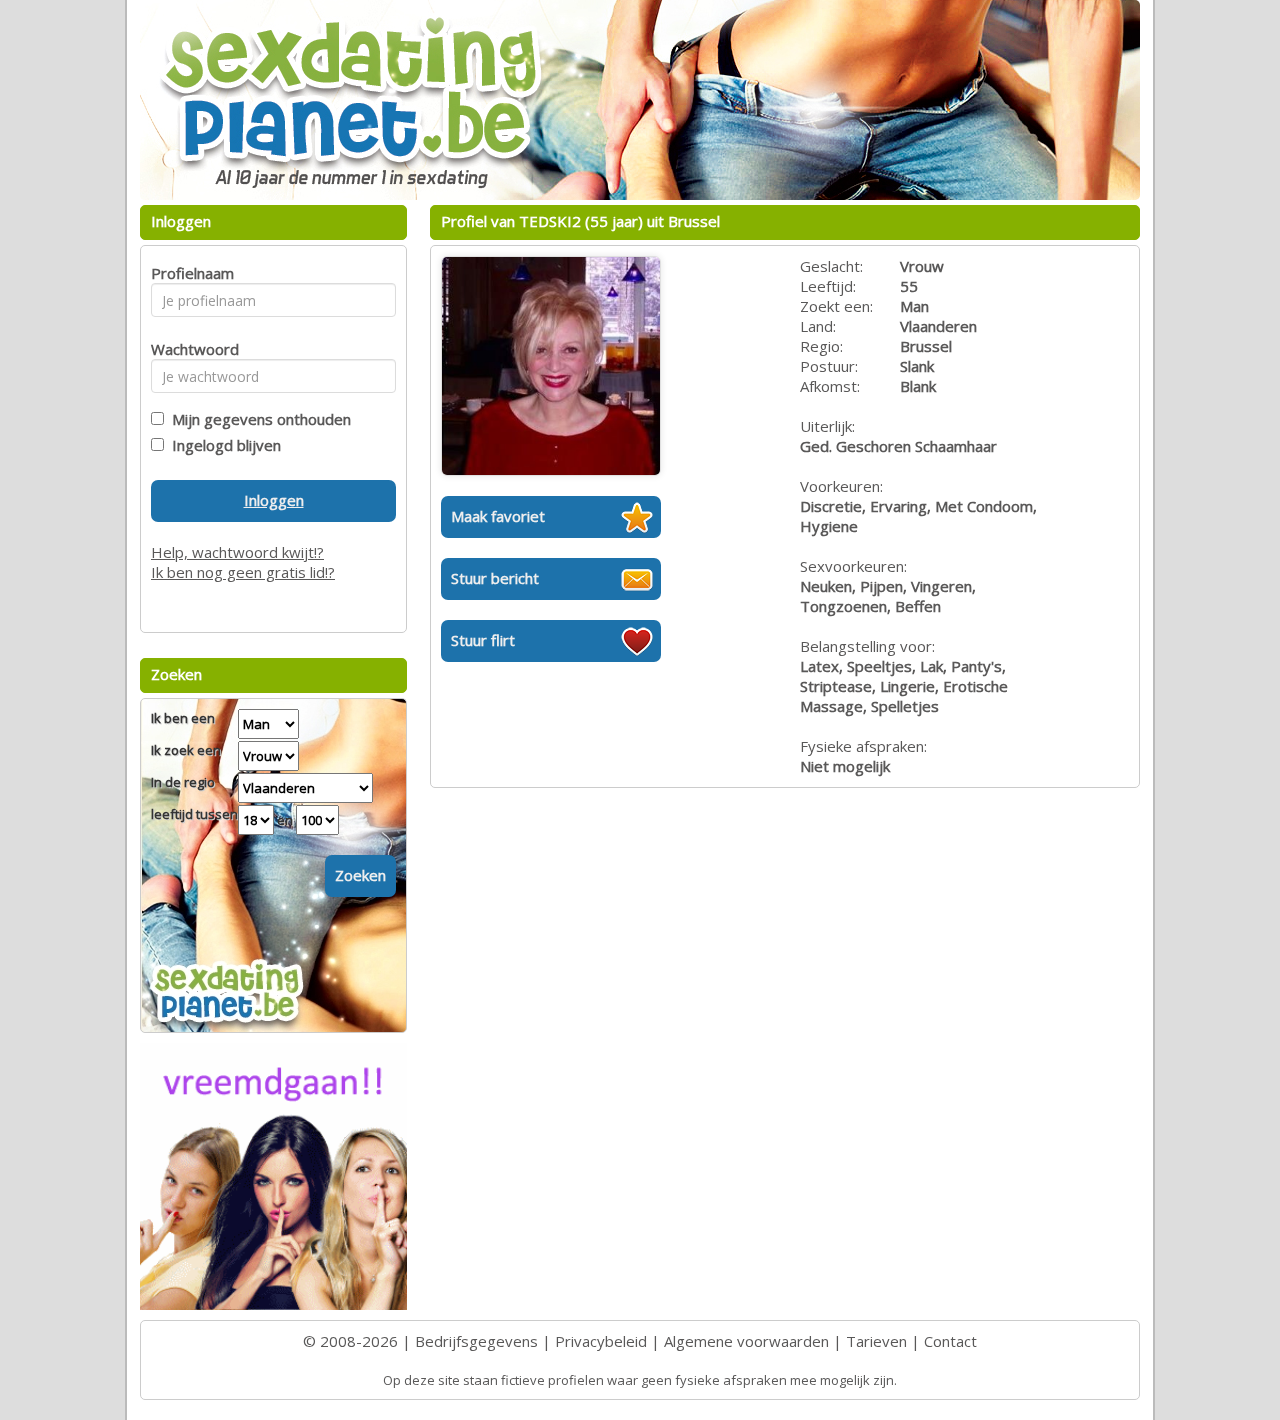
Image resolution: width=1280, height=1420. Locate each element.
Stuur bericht (495, 578)
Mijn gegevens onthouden (257, 419)
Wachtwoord (189, 349)
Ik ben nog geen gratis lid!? (243, 572)
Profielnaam (189, 273)
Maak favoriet (498, 516)
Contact (950, 1341)
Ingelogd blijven (222, 445)
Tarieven (876, 1341)
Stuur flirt (483, 640)
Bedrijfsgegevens (476, 1341)
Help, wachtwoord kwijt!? (237, 552)
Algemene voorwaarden (746, 1341)
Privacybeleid (601, 1341)
